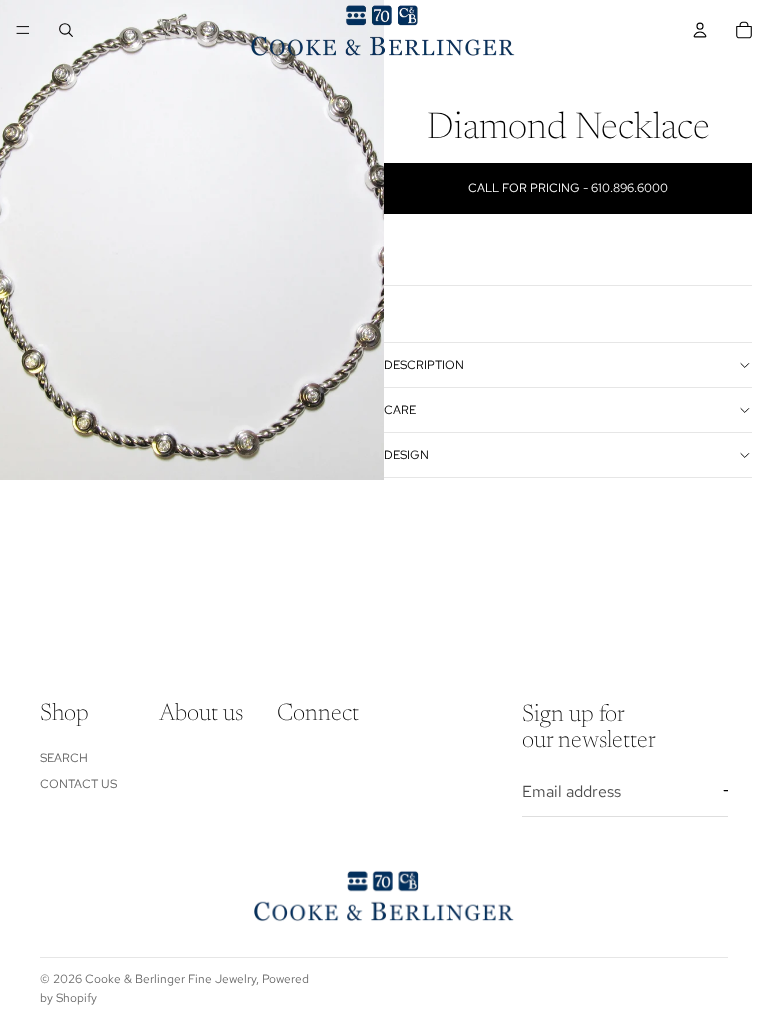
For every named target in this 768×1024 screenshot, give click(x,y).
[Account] (700, 30)
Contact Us (78, 783)
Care (400, 410)
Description (424, 365)
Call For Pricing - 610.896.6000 (568, 188)
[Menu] (23, 30)
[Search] (66, 30)
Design (406, 455)
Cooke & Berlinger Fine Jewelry (170, 979)
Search (64, 757)
